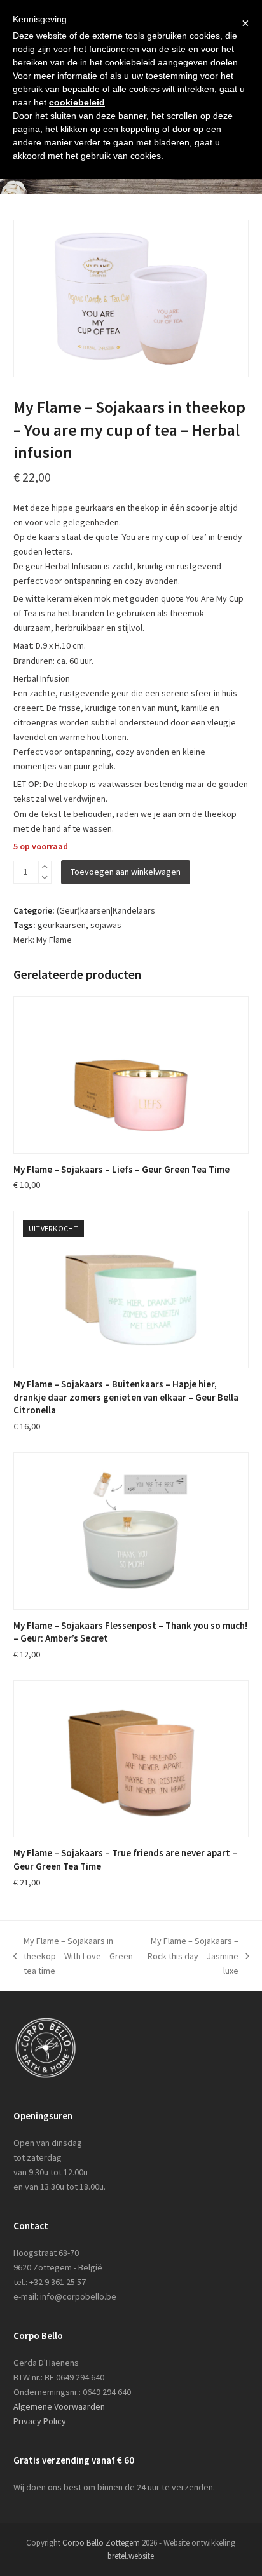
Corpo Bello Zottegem (101, 2543)
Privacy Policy (40, 2421)
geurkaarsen (62, 925)
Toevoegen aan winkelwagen (126, 872)
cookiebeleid (77, 102)
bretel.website (131, 2556)
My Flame (54, 940)
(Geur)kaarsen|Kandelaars (106, 910)
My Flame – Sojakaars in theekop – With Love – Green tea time (73, 1956)
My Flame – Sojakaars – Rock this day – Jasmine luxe (192, 1956)
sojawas (106, 925)
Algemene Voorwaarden (59, 2406)
